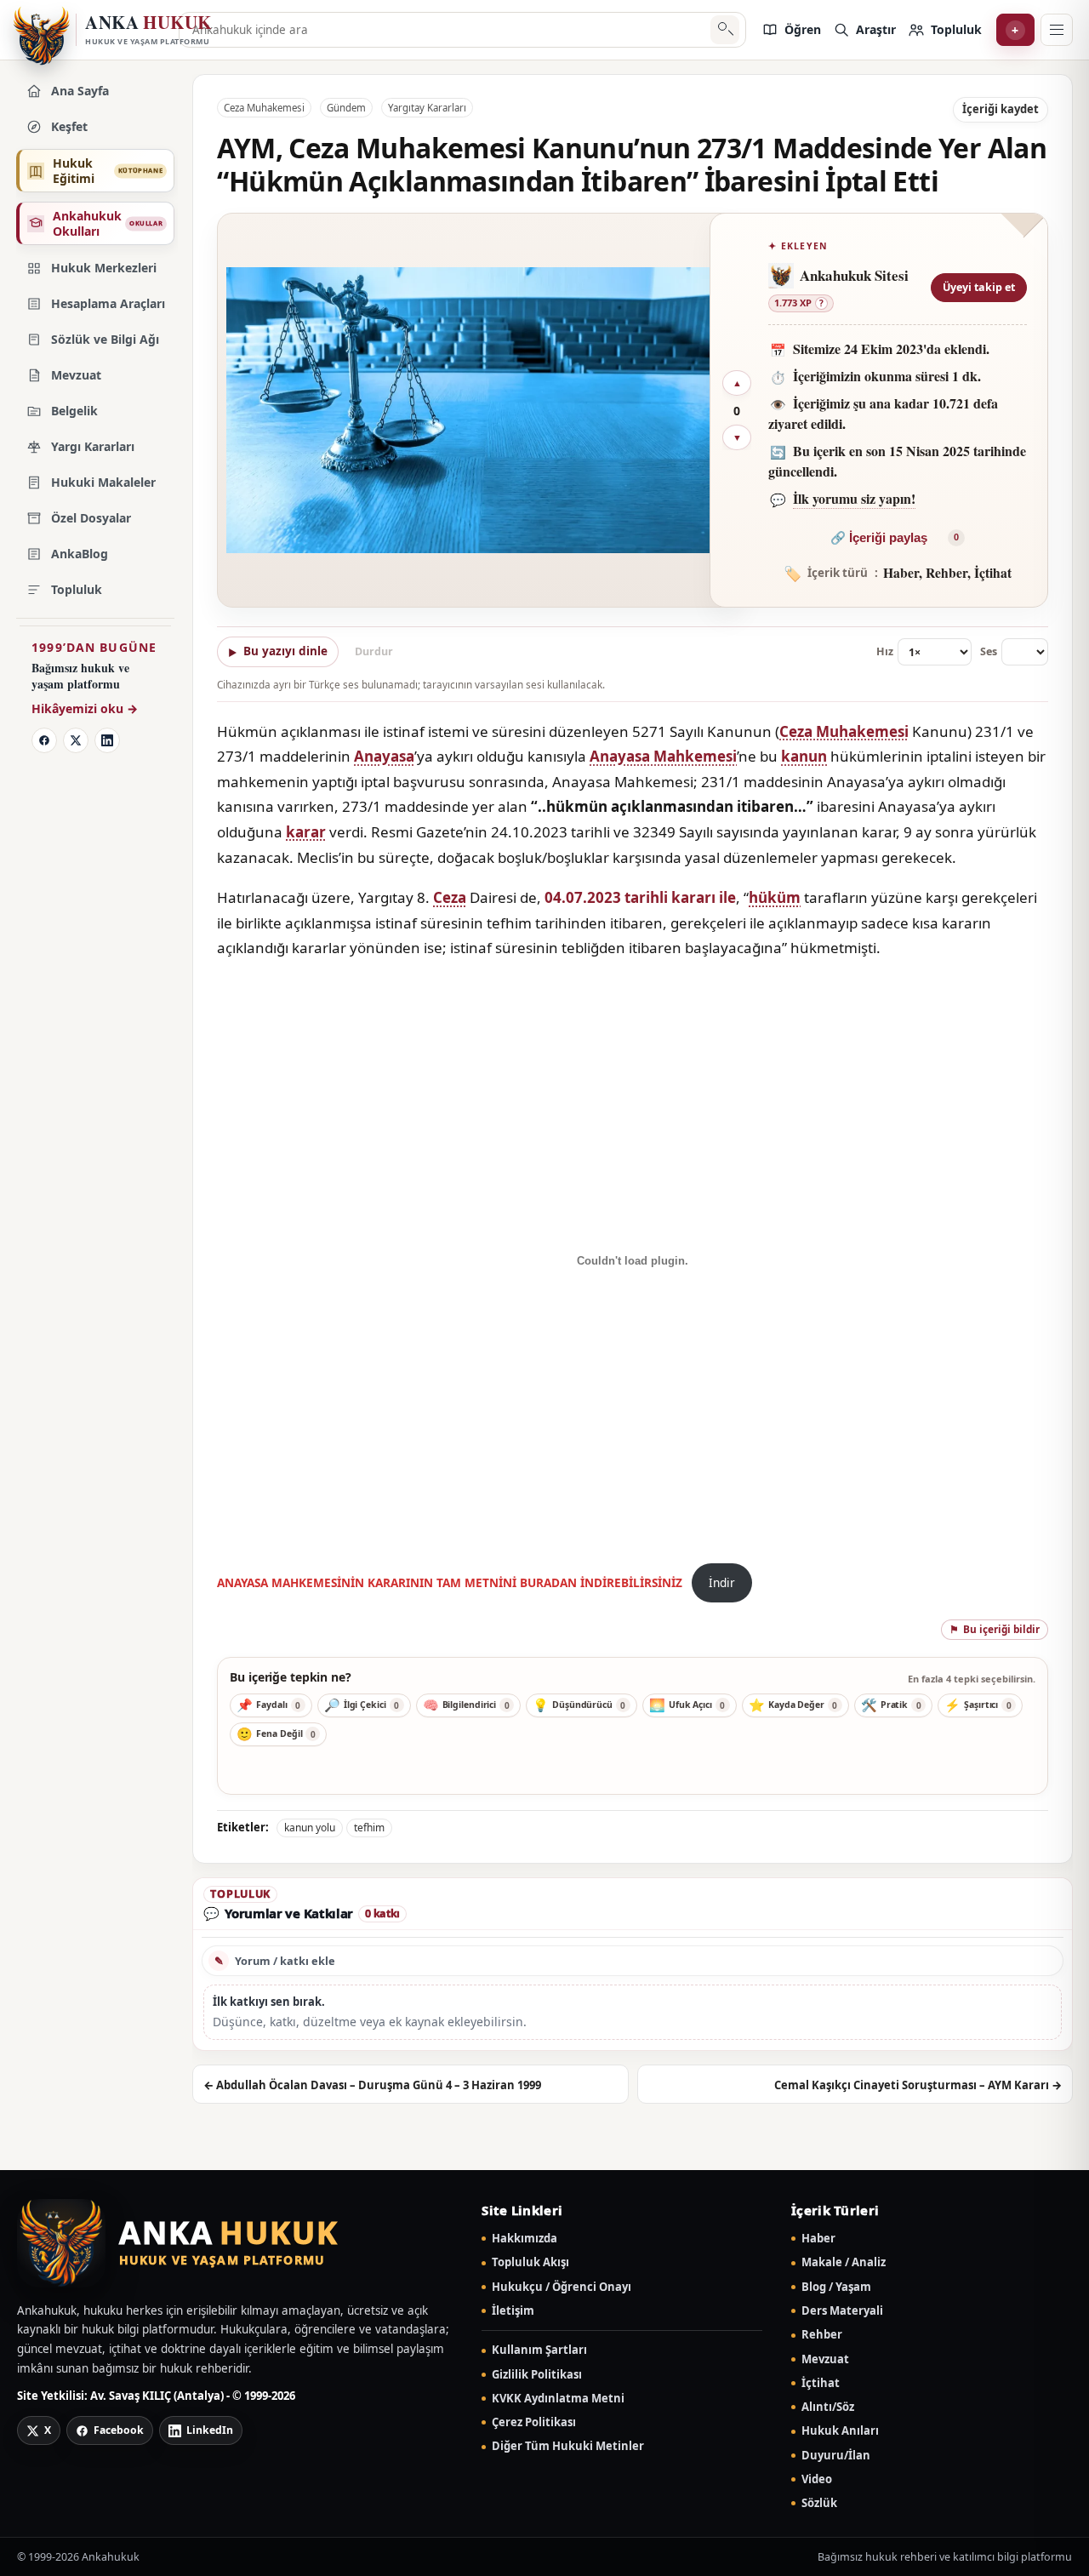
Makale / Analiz (844, 2262)
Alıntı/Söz (828, 2407)
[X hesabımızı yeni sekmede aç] (76, 740)
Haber (818, 2239)
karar (306, 832)
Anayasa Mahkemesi (663, 756)
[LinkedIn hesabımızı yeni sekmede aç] (107, 740)
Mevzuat (825, 2359)
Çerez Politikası (534, 2422)
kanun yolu (310, 1828)
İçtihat (821, 2383)
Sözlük (819, 2503)
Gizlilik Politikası (537, 2375)
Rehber (822, 2335)
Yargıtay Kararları (427, 108)
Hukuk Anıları (840, 2431)
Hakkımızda (525, 2239)
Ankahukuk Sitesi (854, 275)
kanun (804, 756)
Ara (724, 30)
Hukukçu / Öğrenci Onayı (562, 2287)
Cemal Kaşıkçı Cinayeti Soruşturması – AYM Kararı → (918, 2085)
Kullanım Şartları (539, 2350)
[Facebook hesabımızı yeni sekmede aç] (44, 740)
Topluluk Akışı (530, 2262)
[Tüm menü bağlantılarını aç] (1057, 30)
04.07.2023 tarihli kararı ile (640, 897)
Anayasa (384, 756)
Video (817, 2479)
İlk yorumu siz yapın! (854, 498)
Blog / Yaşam (836, 2287)
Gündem (346, 108)
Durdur (374, 651)
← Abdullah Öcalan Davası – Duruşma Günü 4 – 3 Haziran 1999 (372, 2085)
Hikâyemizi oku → (85, 708)
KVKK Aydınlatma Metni (558, 2399)
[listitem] (791, 30)
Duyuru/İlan (836, 2456)
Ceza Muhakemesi (264, 108)
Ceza (450, 897)
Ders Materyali (842, 2311)
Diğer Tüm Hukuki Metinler (568, 2446)
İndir (722, 1582)
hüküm (775, 897)
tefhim (369, 1828)
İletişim (513, 2311)
